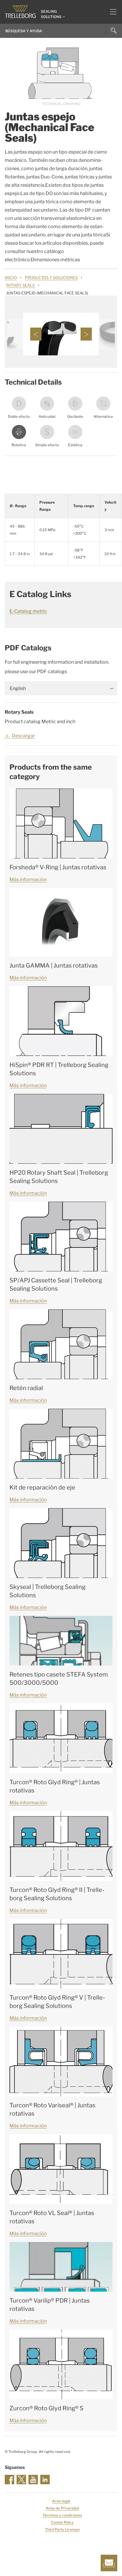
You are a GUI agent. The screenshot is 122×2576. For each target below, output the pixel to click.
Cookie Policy (62, 2522)
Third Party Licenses (62, 2529)
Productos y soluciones (51, 278)
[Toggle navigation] (111, 12)
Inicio (11, 278)
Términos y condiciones (62, 2515)
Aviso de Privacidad (62, 2508)
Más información (28, 880)
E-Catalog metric (28, 611)
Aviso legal (61, 2501)
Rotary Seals (20, 285)
